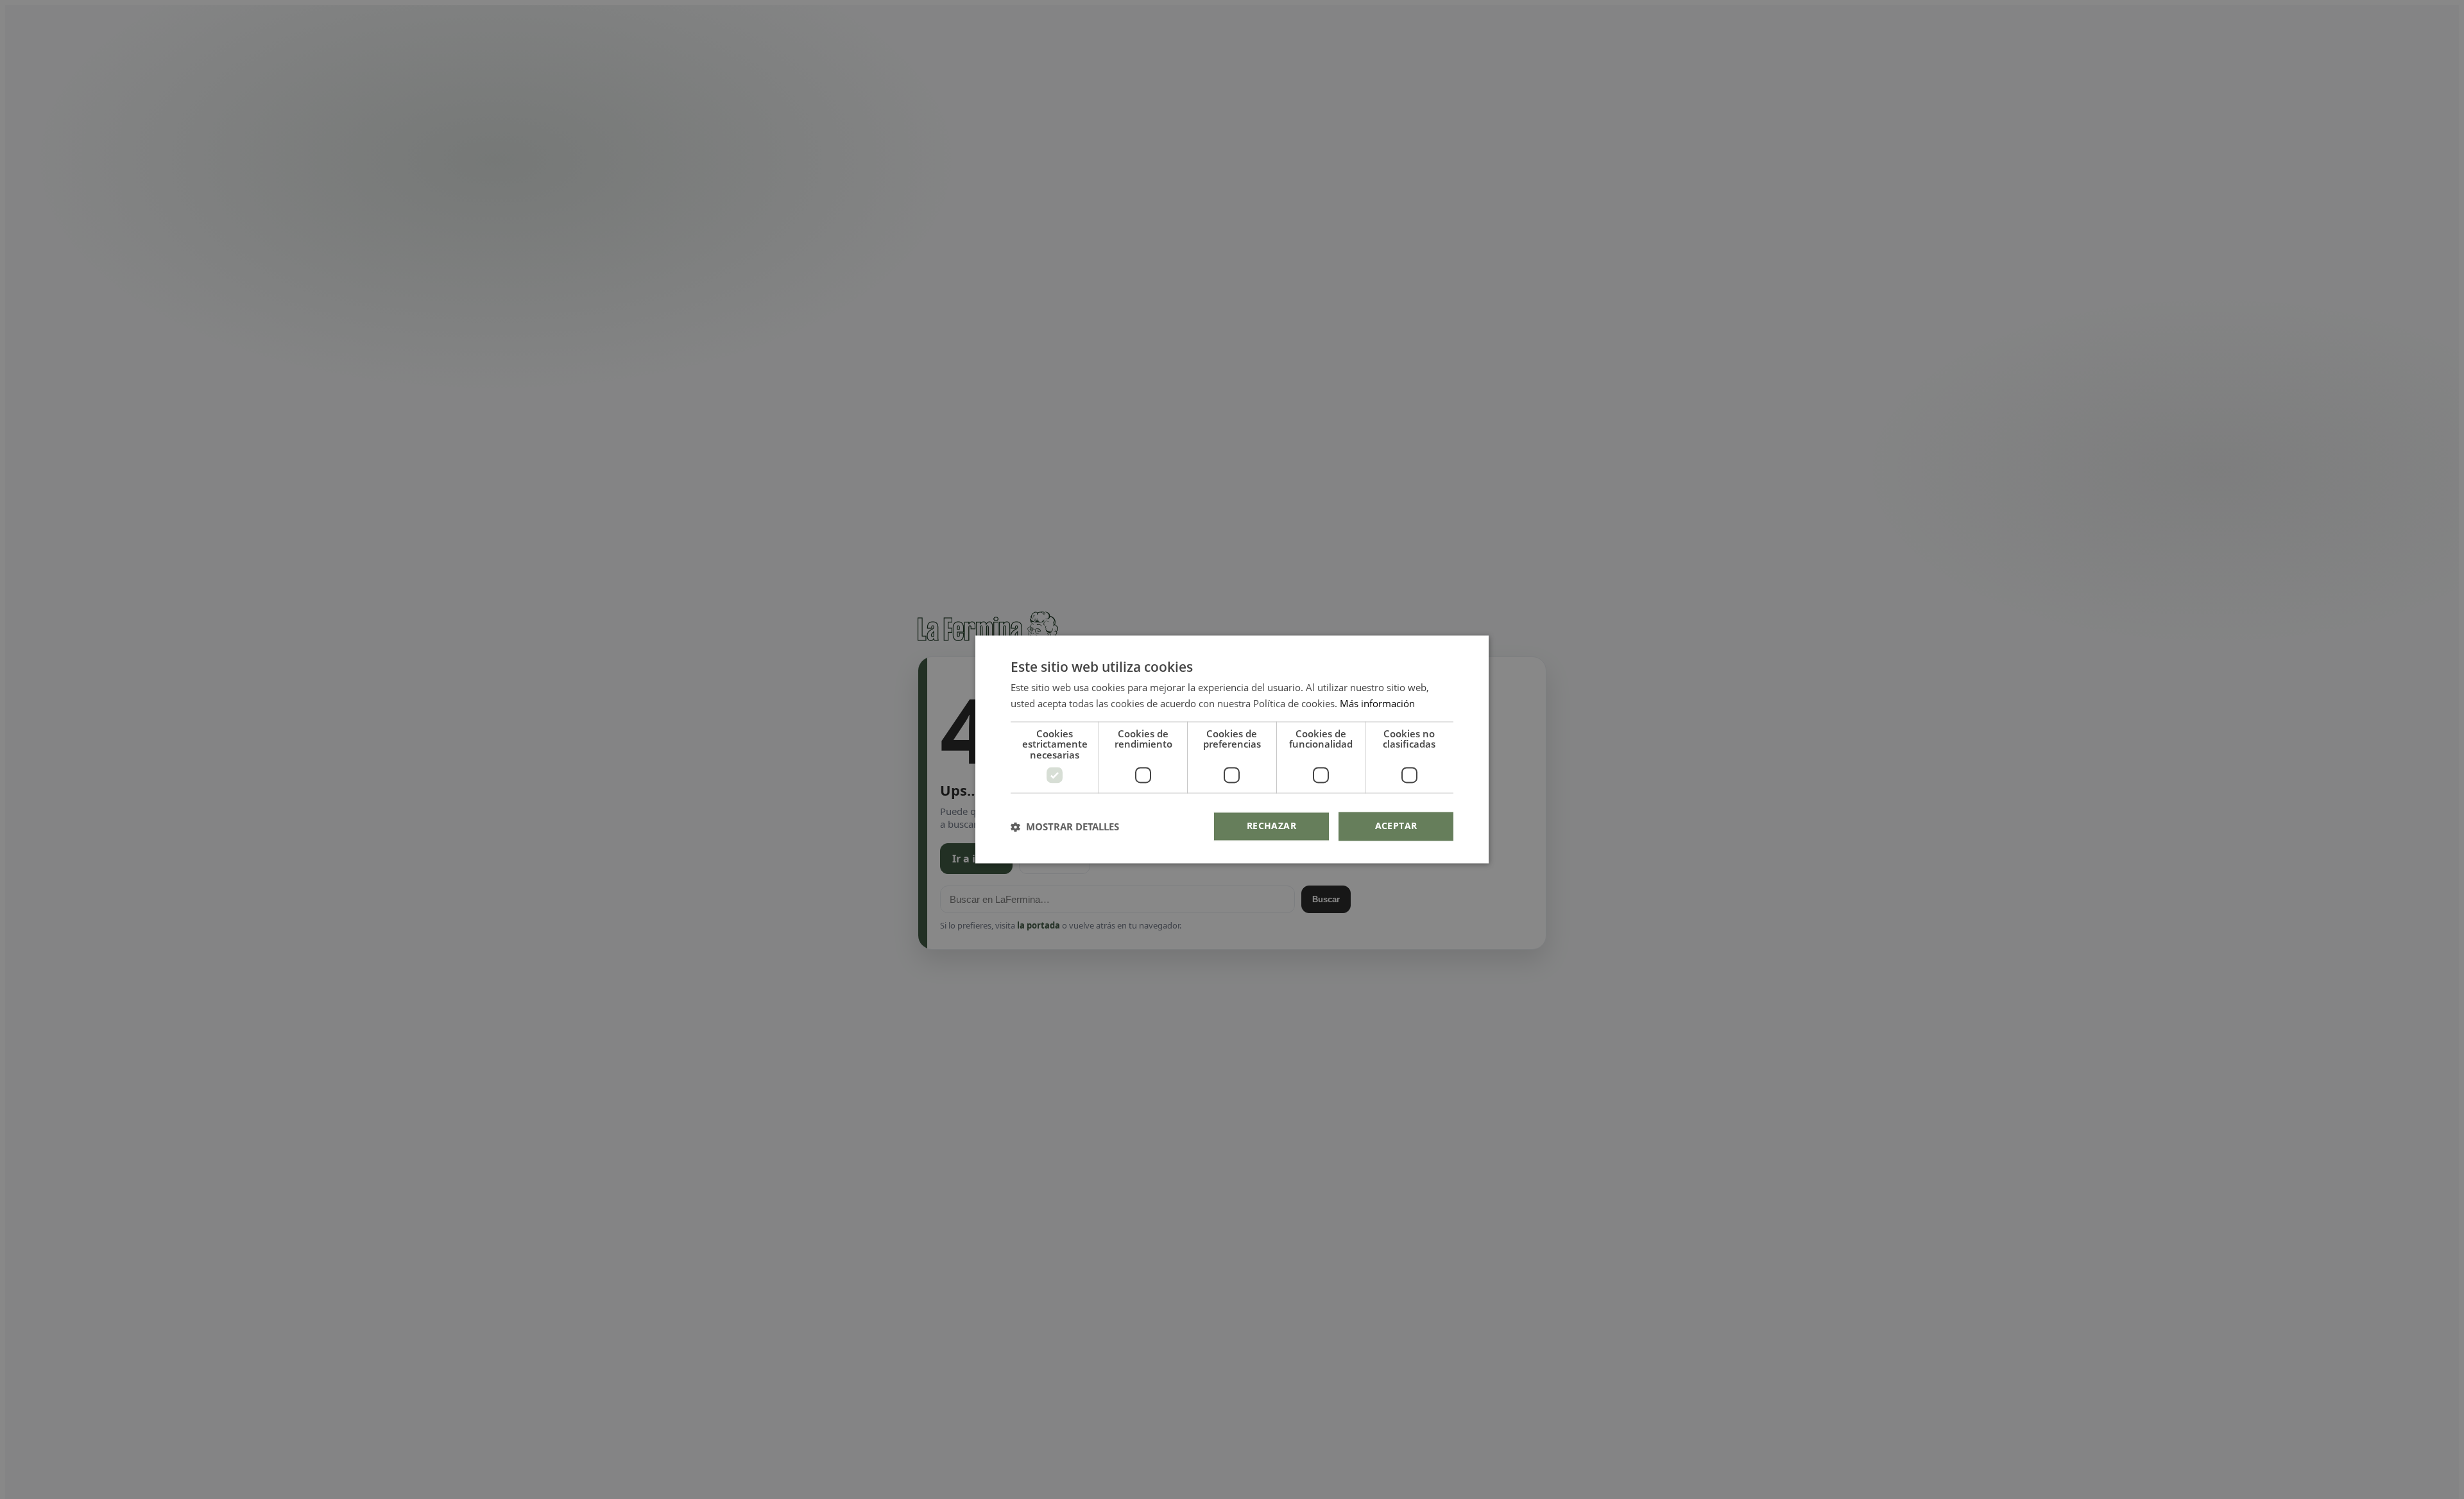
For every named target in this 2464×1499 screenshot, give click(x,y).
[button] (1065, 827)
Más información (1377, 704)
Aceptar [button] (1396, 826)
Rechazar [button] (1271, 826)
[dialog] (1232, 749)
